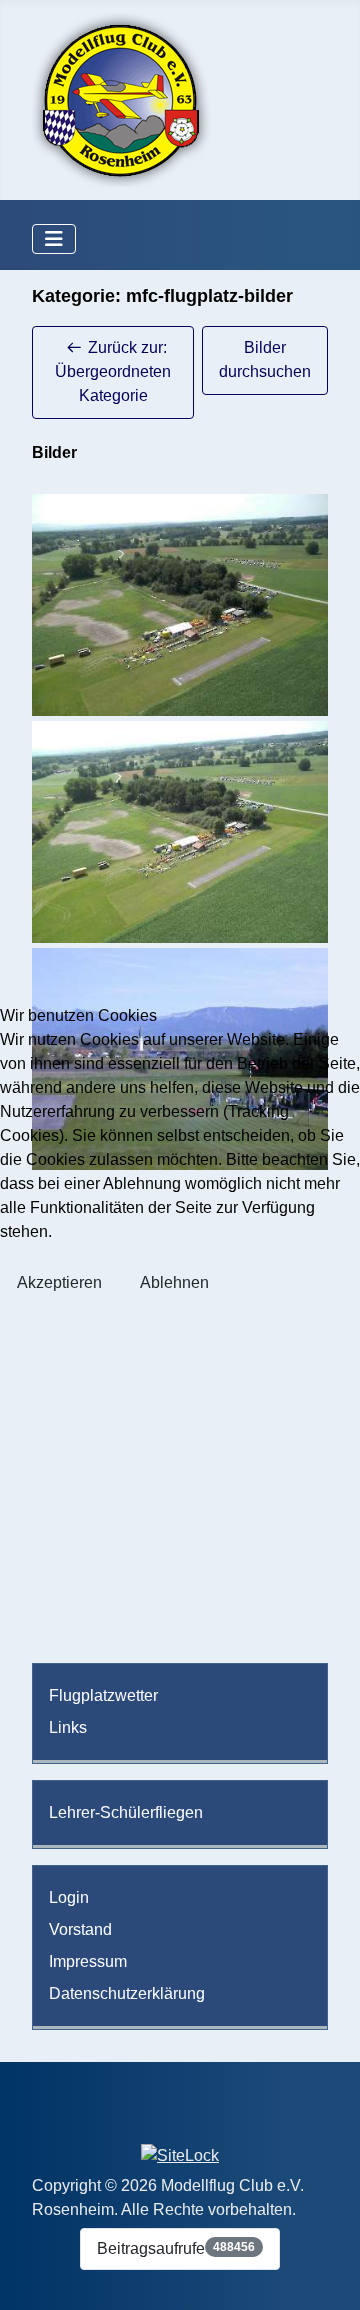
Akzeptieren (59, 1282)
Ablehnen (174, 1282)
